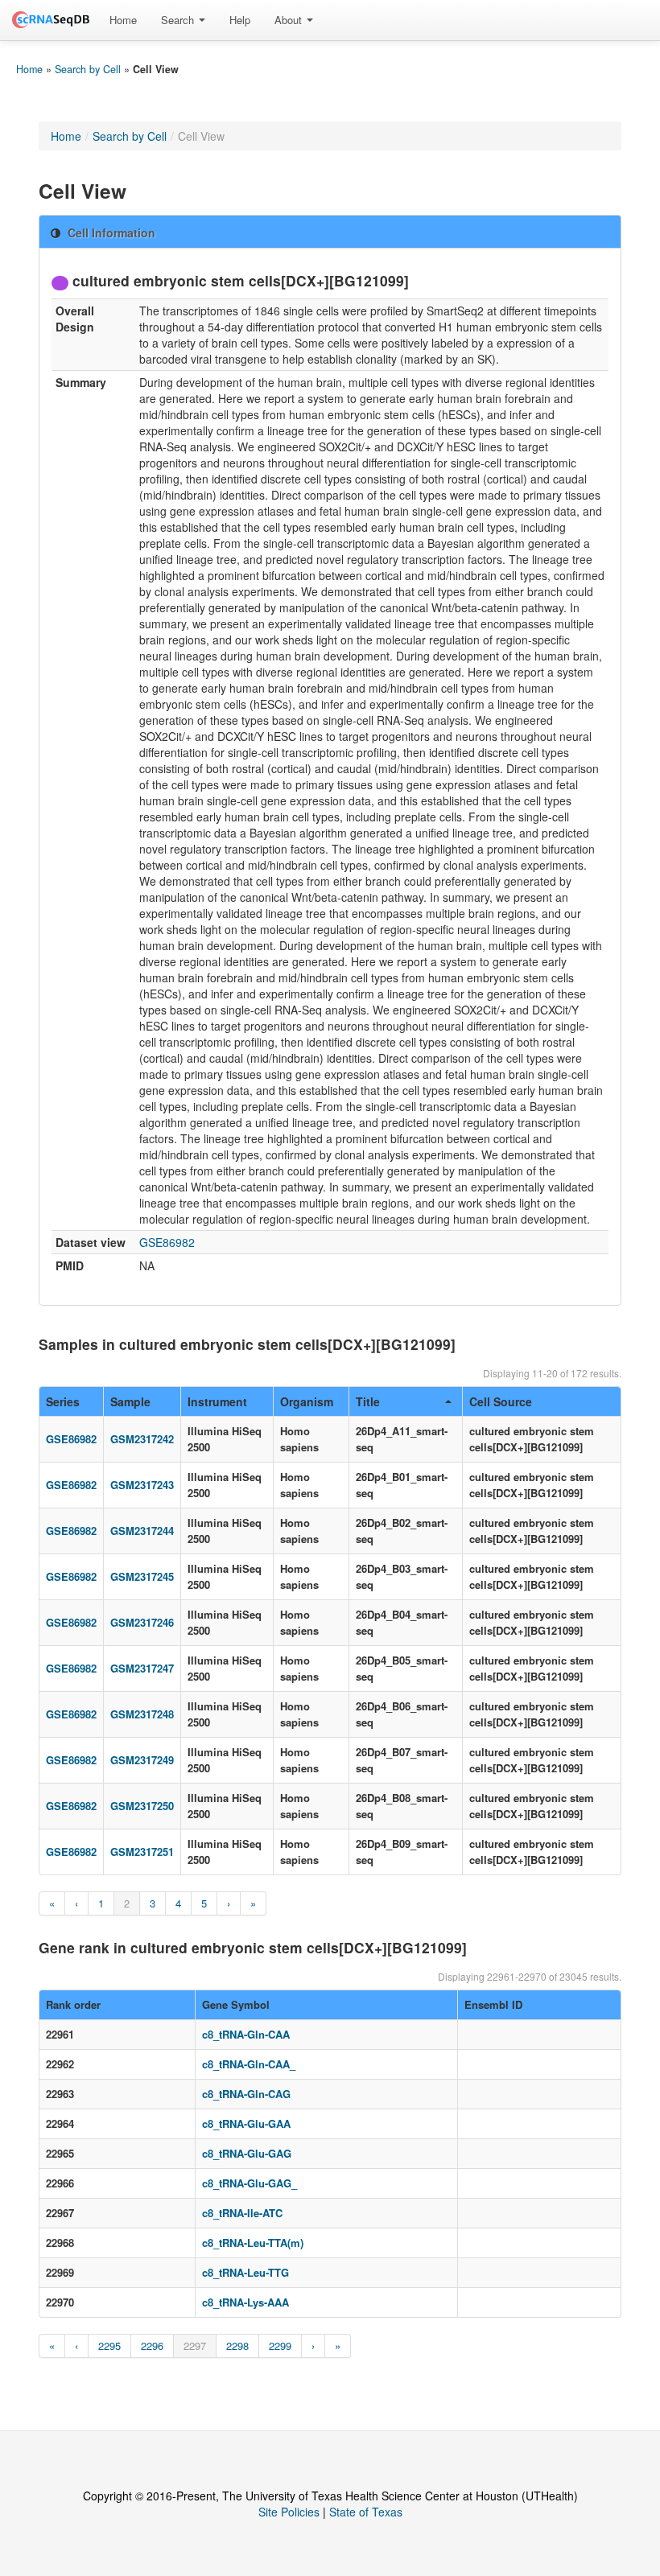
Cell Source (501, 1401)
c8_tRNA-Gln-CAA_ (249, 2064)
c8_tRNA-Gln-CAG (246, 2094)
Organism (307, 1401)
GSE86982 (167, 1242)
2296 (152, 2346)
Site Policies (289, 2512)
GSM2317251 (142, 1852)
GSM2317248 (142, 1714)
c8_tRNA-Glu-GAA (246, 2123)
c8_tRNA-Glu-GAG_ (250, 2183)
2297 (195, 2346)
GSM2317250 (142, 1806)
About (290, 20)
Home (123, 20)
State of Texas (366, 2512)
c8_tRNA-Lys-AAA (245, 2302)
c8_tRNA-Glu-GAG (247, 2153)
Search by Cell (88, 69)
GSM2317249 (142, 1760)
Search (179, 20)
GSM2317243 (142, 1485)
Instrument (217, 1401)
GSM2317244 (142, 1531)
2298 (237, 2346)
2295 (109, 2346)
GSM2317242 (142, 1439)
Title (368, 1401)
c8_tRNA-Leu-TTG (245, 2272)
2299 (280, 2346)
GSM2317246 (142, 1622)
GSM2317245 (142, 1576)
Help (240, 20)
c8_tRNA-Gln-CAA (246, 2034)
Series (63, 1401)
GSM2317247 (142, 1668)
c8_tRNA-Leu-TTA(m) (253, 2243)
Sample (130, 1401)
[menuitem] (123, 20)
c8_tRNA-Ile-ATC (242, 2213)
